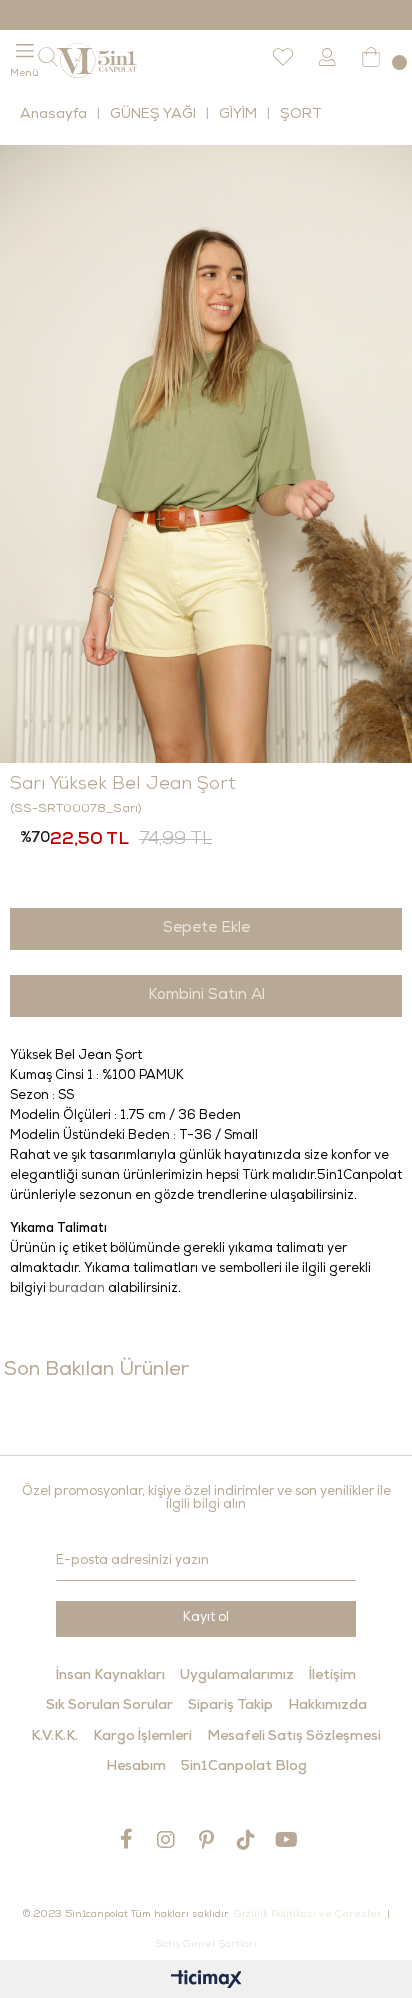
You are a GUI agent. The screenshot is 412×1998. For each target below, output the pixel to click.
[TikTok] (246, 1839)
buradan (77, 1289)
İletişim (332, 1676)
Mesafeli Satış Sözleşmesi (294, 1737)
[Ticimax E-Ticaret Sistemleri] (206, 1981)
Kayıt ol (206, 1618)
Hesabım (136, 1767)
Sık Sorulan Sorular (109, 1706)
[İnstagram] (166, 1839)
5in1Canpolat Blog (244, 1767)
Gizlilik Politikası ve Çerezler (308, 1915)
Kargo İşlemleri (142, 1737)
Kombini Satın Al (206, 995)
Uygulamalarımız (237, 1676)
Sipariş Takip (230, 1706)
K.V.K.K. (54, 1737)
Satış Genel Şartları (206, 1945)
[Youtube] (286, 1839)
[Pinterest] (206, 1839)
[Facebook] (126, 1839)
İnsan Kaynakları (110, 1676)
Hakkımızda (327, 1706)
